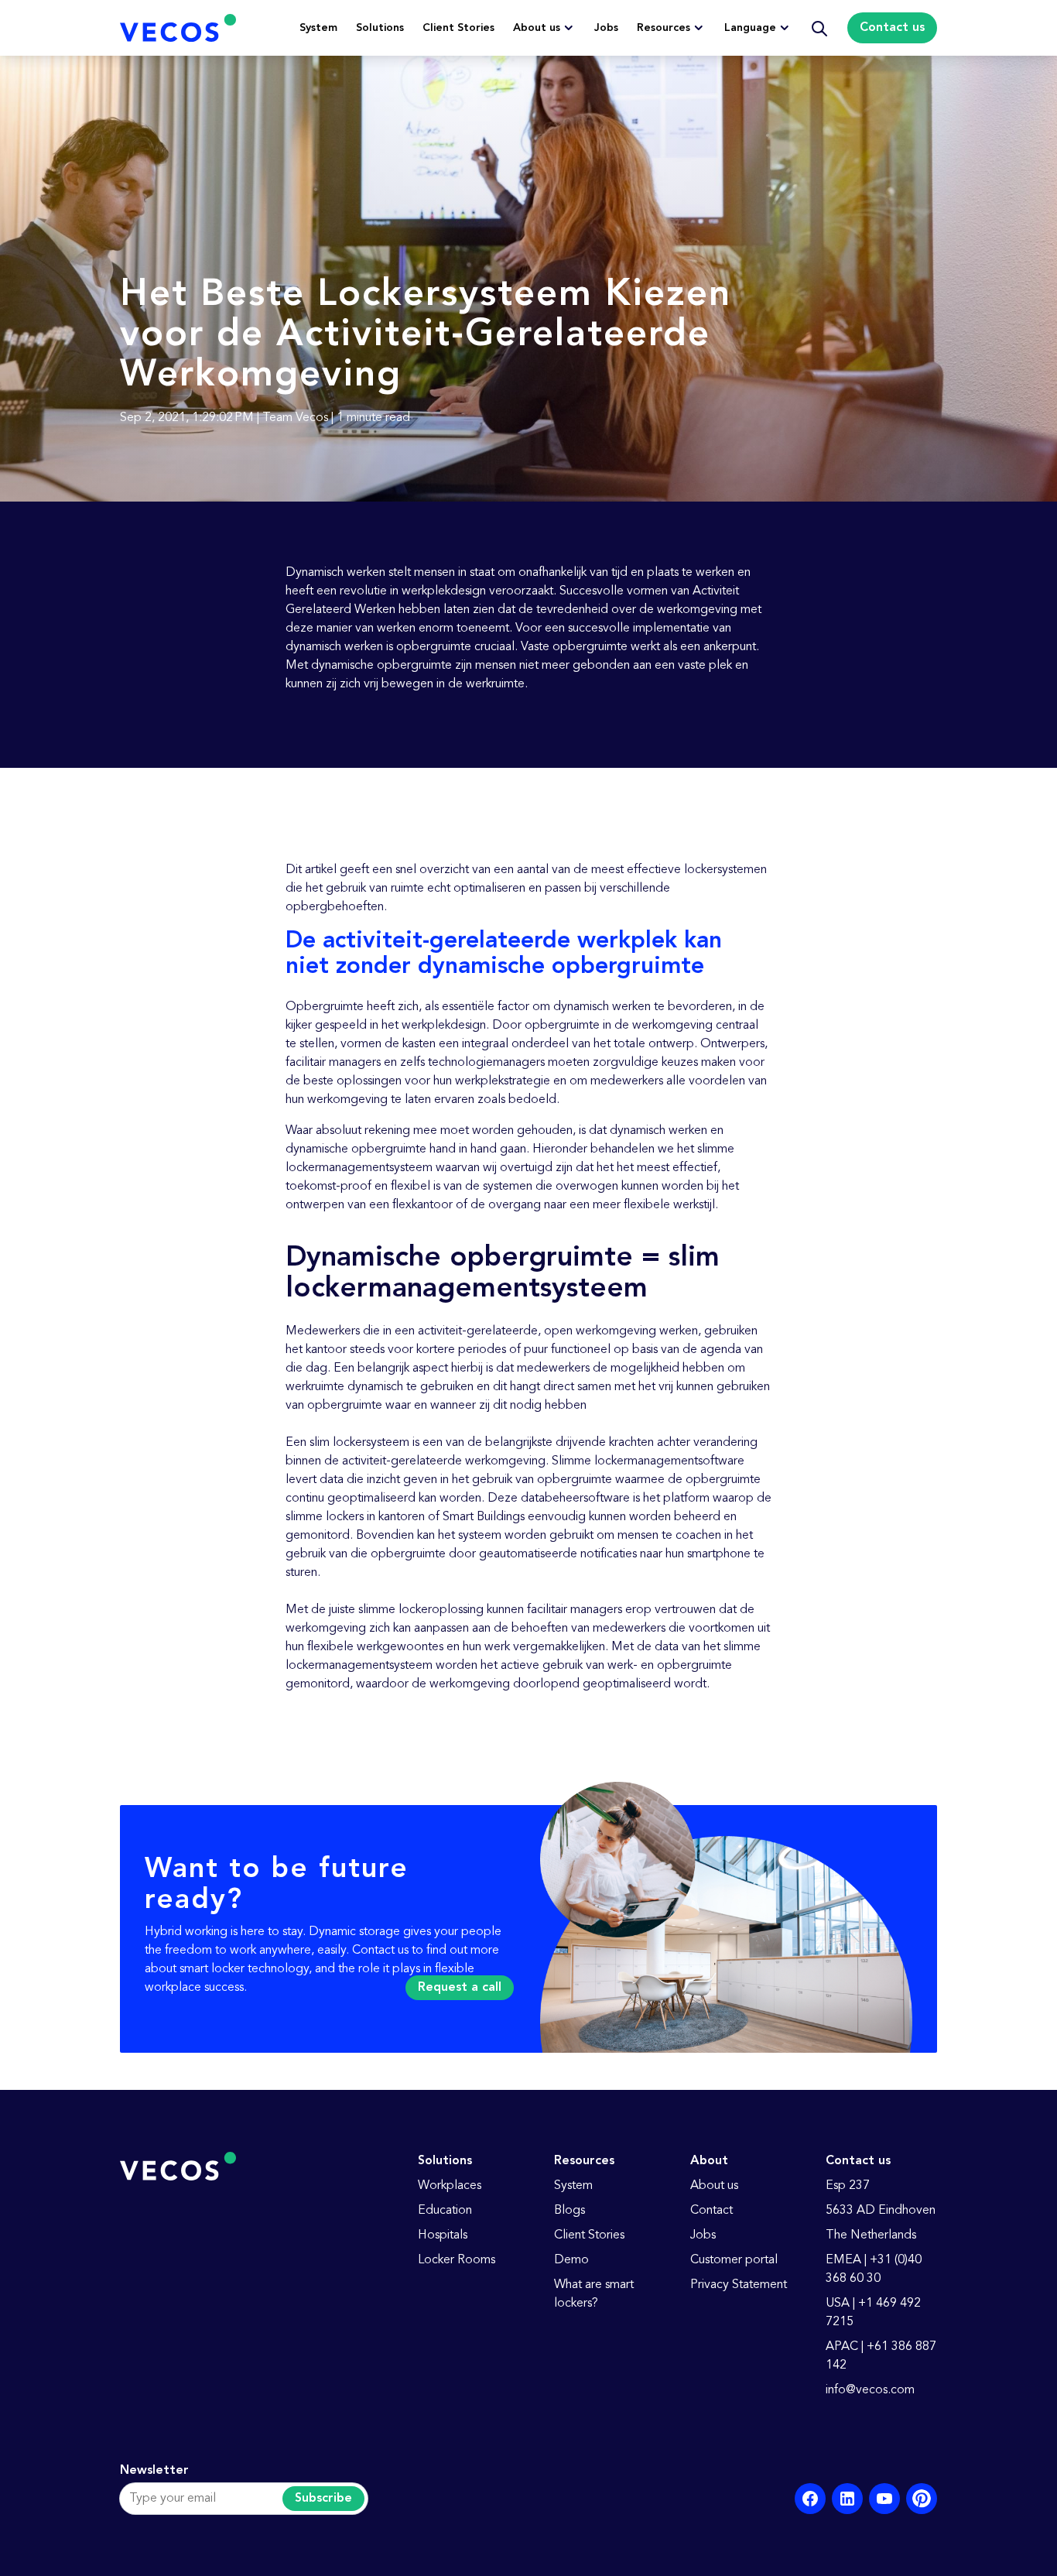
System (318, 28)
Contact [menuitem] (712, 2211)
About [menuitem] (709, 2161)
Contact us (892, 28)
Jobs (606, 28)
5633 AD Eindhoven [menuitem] (881, 2211)
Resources (664, 28)
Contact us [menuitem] (858, 2161)
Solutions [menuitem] (445, 2161)
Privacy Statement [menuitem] (739, 2285)
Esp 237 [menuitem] (848, 2186)
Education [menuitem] (445, 2211)
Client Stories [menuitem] (589, 2235)
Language (750, 28)
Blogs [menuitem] (570, 2211)
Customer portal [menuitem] (734, 2260)
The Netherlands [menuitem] (871, 2235)
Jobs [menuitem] (703, 2235)
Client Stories (458, 28)
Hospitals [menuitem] (443, 2235)
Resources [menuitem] (584, 2161)
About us (537, 28)
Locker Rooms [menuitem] (457, 2260)
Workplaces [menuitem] (450, 2186)
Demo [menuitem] (571, 2260)
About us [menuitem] (714, 2186)
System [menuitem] (573, 2186)
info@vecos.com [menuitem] (870, 2390)
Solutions (380, 28)
